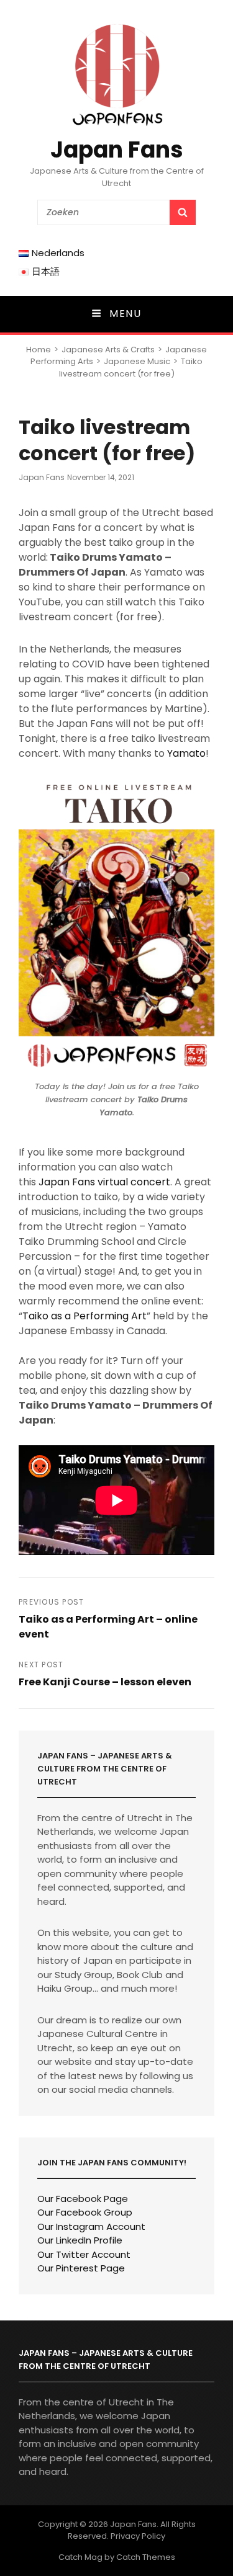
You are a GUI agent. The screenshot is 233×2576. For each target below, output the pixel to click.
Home (39, 350)
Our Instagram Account (91, 2226)
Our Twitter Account (84, 2254)
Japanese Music (137, 361)
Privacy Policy (138, 2536)
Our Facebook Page (83, 2199)
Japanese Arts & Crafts (108, 350)
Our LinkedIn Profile (80, 2240)
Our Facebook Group (85, 2212)
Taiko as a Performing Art (85, 1316)
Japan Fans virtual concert (104, 1182)
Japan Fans (117, 150)
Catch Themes (146, 2557)
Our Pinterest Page (81, 2268)
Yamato (186, 753)
